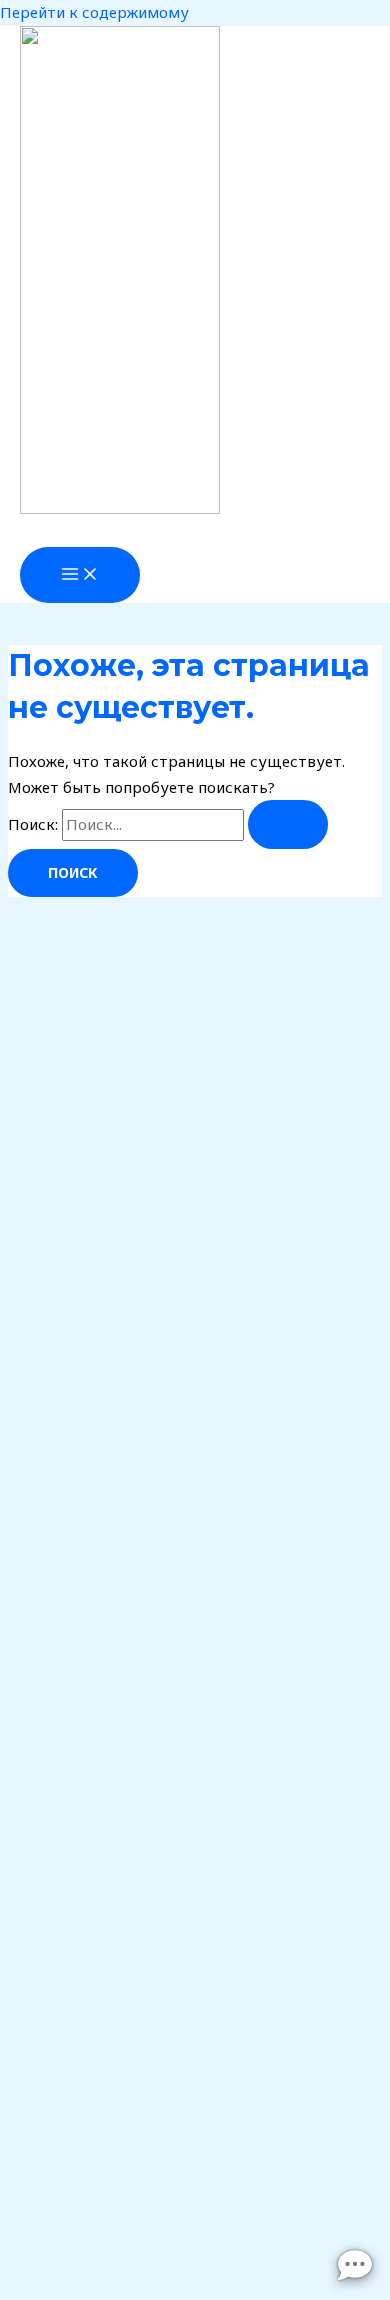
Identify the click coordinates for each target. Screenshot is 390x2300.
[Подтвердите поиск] (288, 824)
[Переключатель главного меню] (80, 575)
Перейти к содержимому (94, 12)
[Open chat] (355, 2265)
